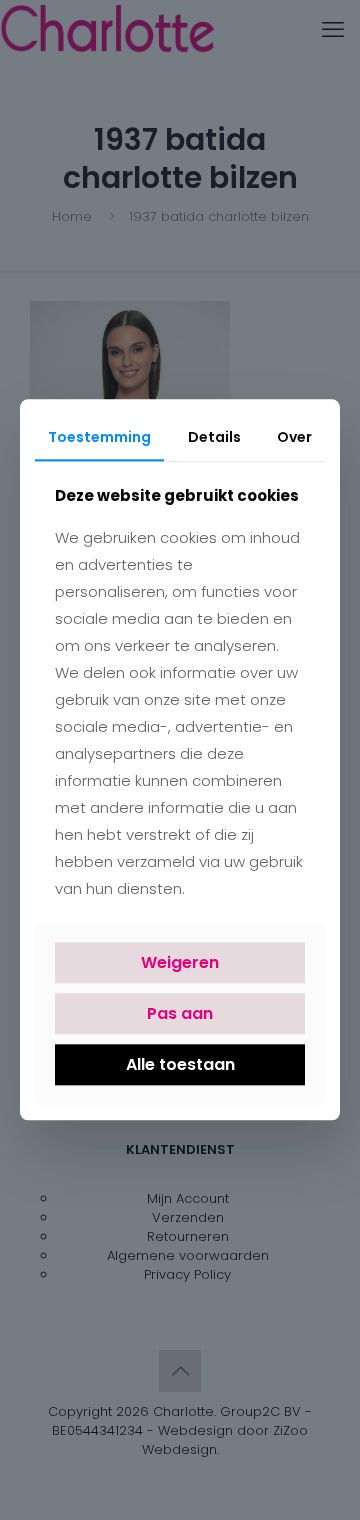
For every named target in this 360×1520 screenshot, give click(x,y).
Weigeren (180, 962)
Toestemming (99, 437)
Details (214, 437)
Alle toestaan (180, 1064)
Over (294, 437)
